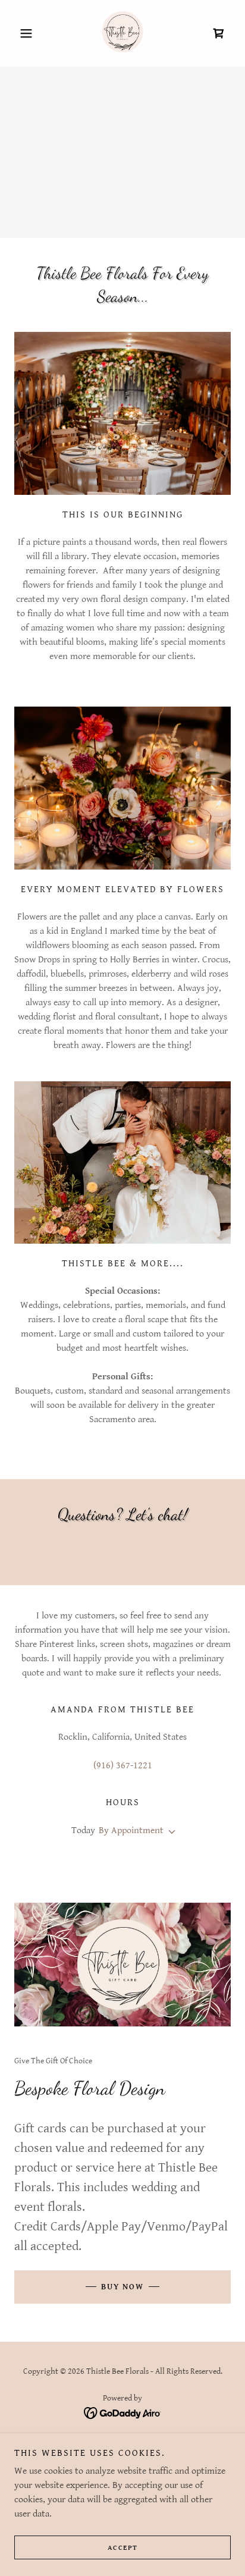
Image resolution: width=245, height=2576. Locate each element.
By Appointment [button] (131, 1830)
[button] (31, 33)
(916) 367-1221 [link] (123, 1766)
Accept (123, 2548)
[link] (122, 33)
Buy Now (122, 2287)
